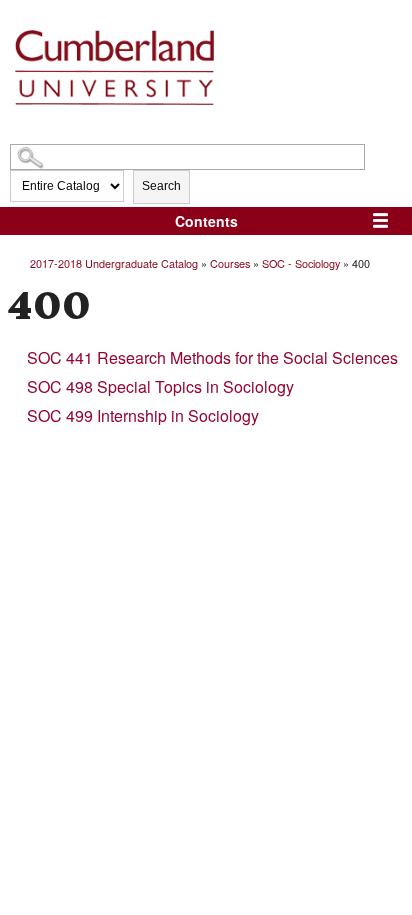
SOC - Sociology (301, 263)
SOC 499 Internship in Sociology (143, 415)
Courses (230, 263)
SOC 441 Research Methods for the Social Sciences (212, 357)
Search (161, 186)
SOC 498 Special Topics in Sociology (160, 386)
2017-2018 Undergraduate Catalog (114, 263)
